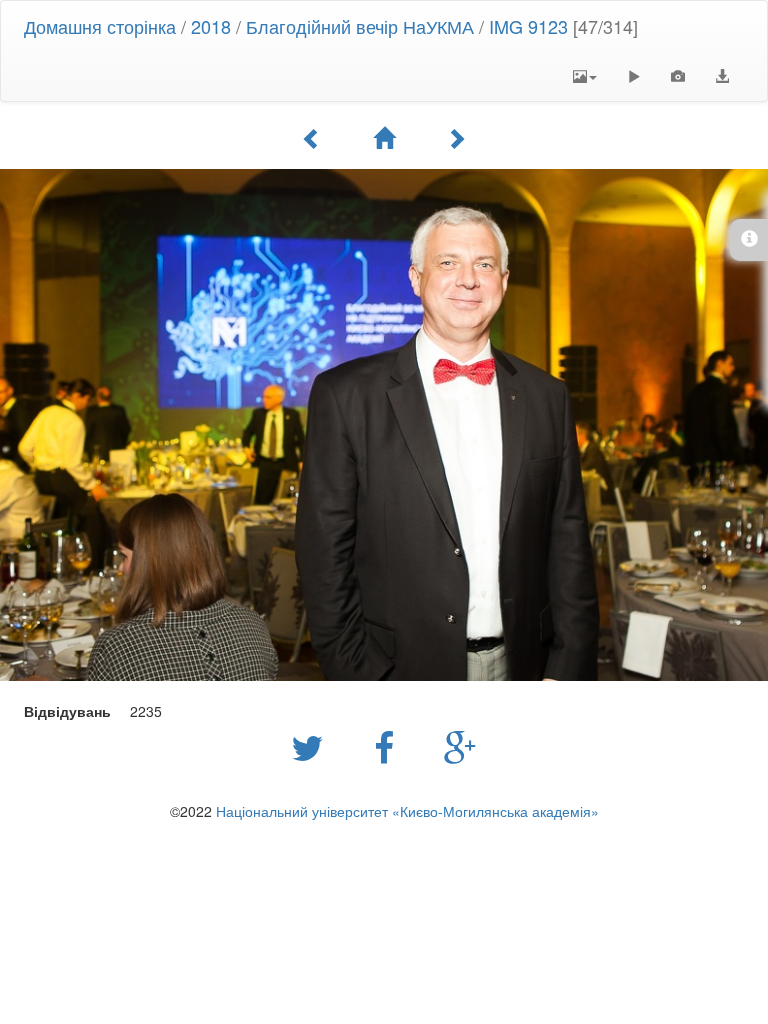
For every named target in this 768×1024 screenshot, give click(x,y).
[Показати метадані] (678, 76)
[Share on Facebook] (389, 746)
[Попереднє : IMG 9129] (312, 138)
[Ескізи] (384, 138)
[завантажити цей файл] (722, 76)
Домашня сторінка (100, 26)
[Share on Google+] (460, 746)
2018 (211, 26)
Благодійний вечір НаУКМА (360, 26)
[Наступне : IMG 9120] (456, 138)
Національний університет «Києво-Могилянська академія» (407, 811)
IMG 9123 (528, 26)
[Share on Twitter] (312, 746)
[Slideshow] (634, 76)
